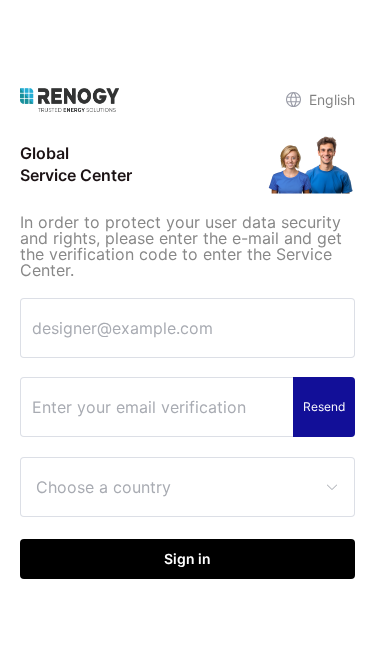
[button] (320, 99)
